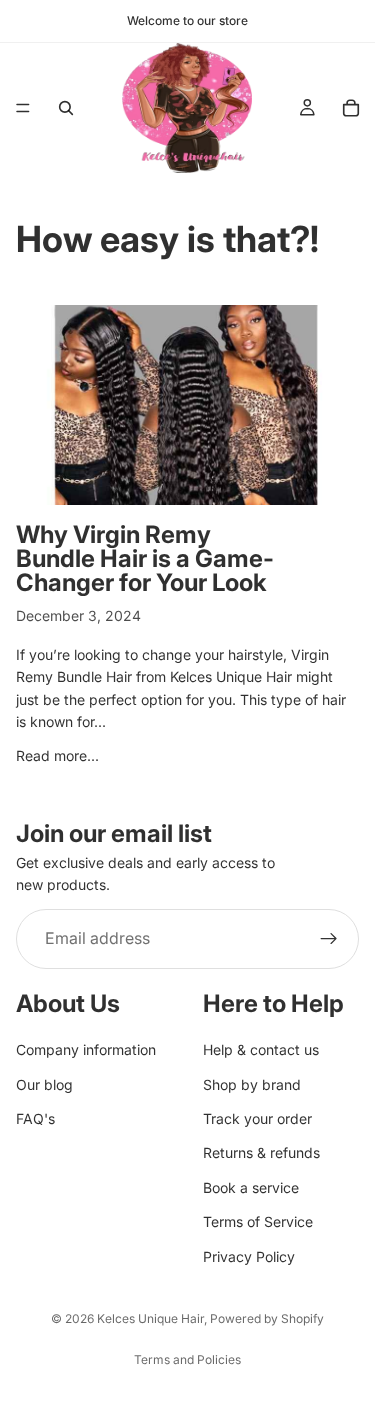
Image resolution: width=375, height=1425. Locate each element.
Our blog (44, 1084)
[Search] (66, 108)
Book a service (251, 1187)
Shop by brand (252, 1084)
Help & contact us (261, 1049)
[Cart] (351, 108)
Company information (86, 1049)
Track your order (257, 1118)
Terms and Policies (187, 1359)
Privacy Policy (249, 1256)
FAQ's (35, 1118)
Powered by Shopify (267, 1318)
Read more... (57, 755)
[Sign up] (329, 939)
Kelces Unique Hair (150, 1318)
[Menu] (23, 108)
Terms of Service (258, 1221)
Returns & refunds (261, 1153)
